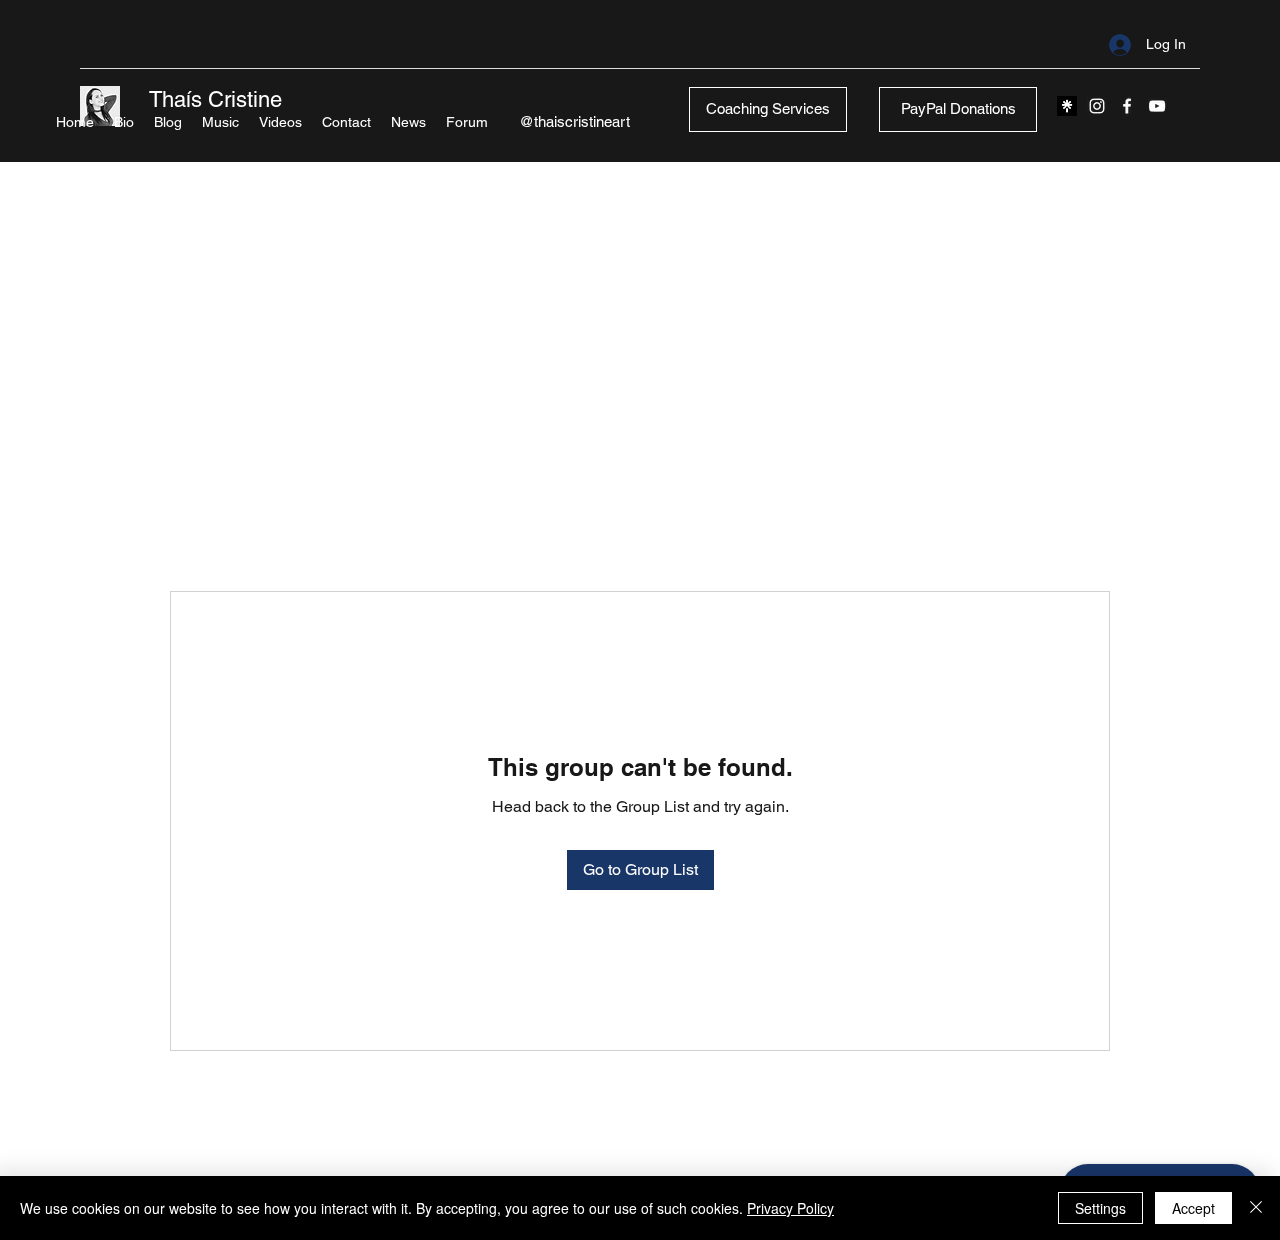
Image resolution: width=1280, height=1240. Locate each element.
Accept (1193, 1208)
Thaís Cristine (215, 99)
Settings (1100, 1208)
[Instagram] (1097, 106)
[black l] (1067, 106)
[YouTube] (1157, 106)
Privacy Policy (790, 1208)
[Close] (1256, 1208)
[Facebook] (1127, 106)
